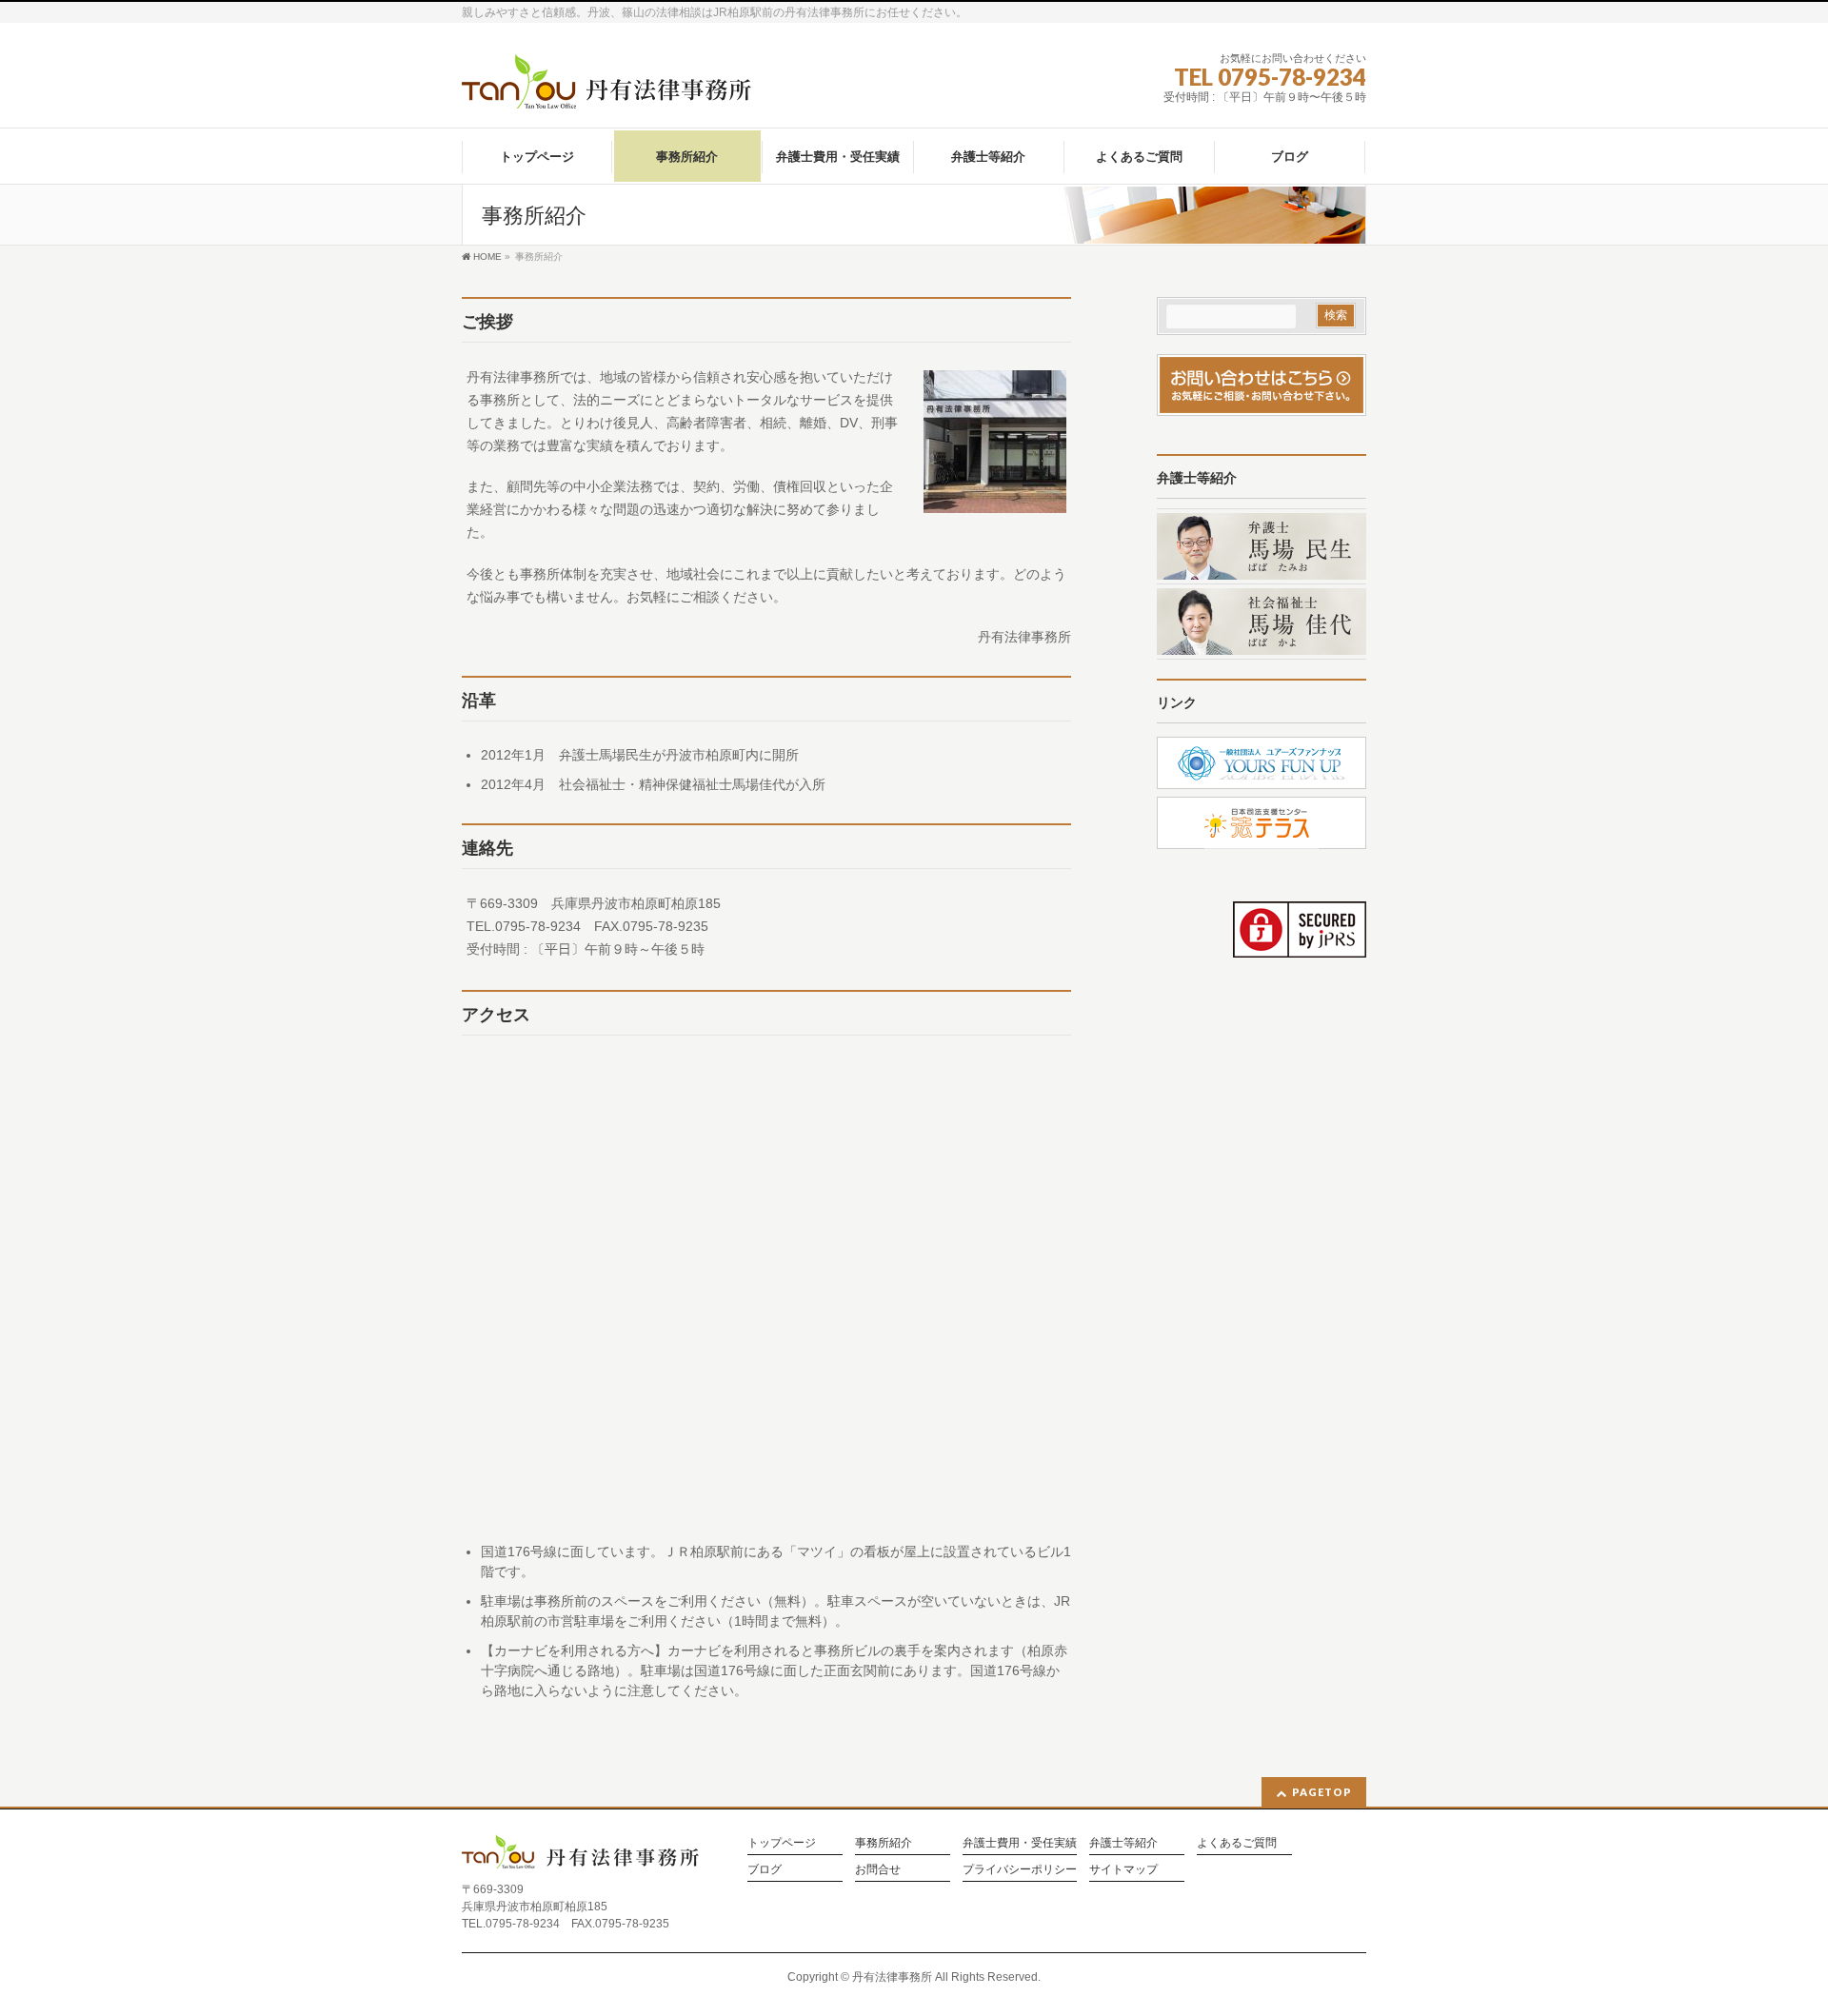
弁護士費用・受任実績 (1020, 1843)
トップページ (782, 1843)
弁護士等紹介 (1123, 1843)
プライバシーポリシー (1020, 1870)
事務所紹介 (884, 1843)
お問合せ (878, 1870)
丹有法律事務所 (892, 1977)
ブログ (765, 1870)
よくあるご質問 (1237, 1843)
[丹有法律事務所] (607, 87)
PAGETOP (1322, 1792)
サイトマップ (1123, 1870)
